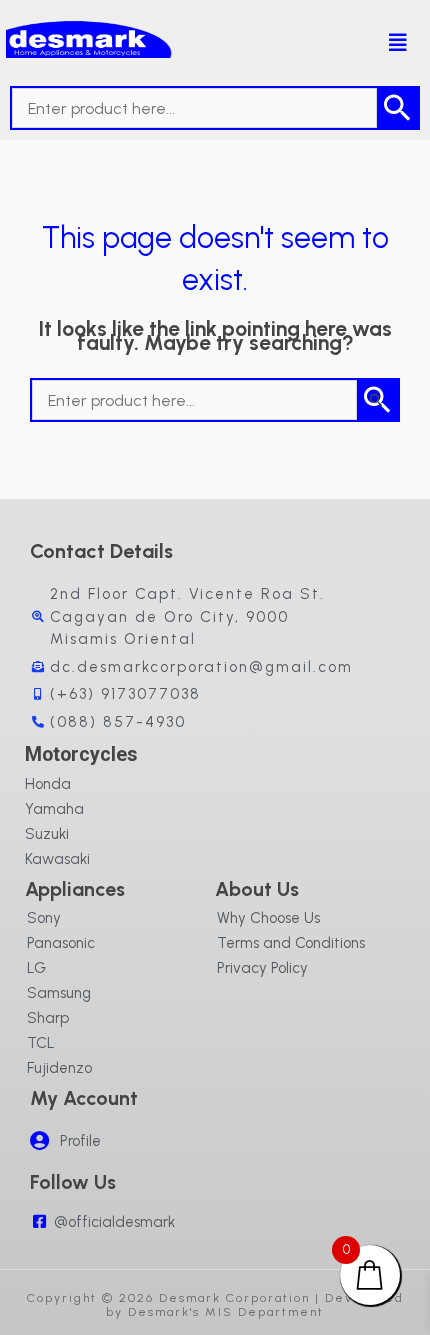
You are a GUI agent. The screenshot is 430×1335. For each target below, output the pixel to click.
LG (36, 968)
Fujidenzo (59, 1068)
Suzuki (47, 834)
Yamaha (54, 809)
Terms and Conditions (291, 943)
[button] (387, 43)
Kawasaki (57, 859)
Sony (44, 918)
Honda (48, 784)
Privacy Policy (262, 968)
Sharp (48, 1018)
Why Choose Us (268, 918)
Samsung (59, 993)
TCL (41, 1043)
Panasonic (61, 943)
